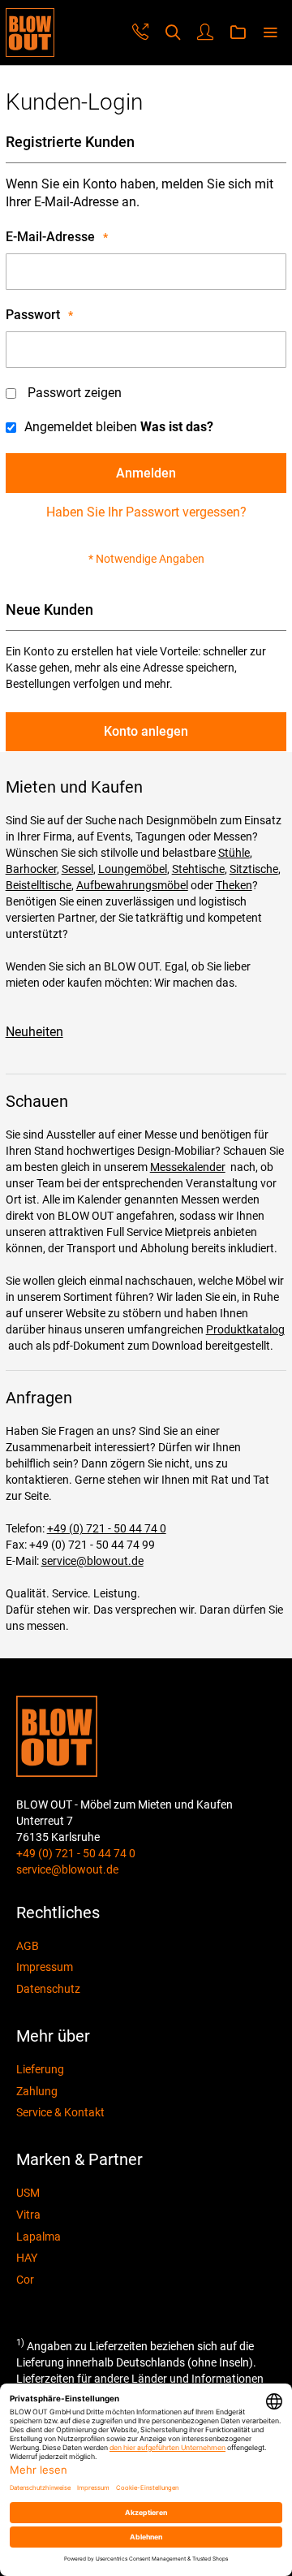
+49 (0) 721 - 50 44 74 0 (107, 1528)
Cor (25, 2280)
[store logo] (30, 32)
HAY (27, 2258)
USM (28, 2193)
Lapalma (39, 2237)
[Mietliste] (238, 33)
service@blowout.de (92, 1561)
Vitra (28, 2215)
